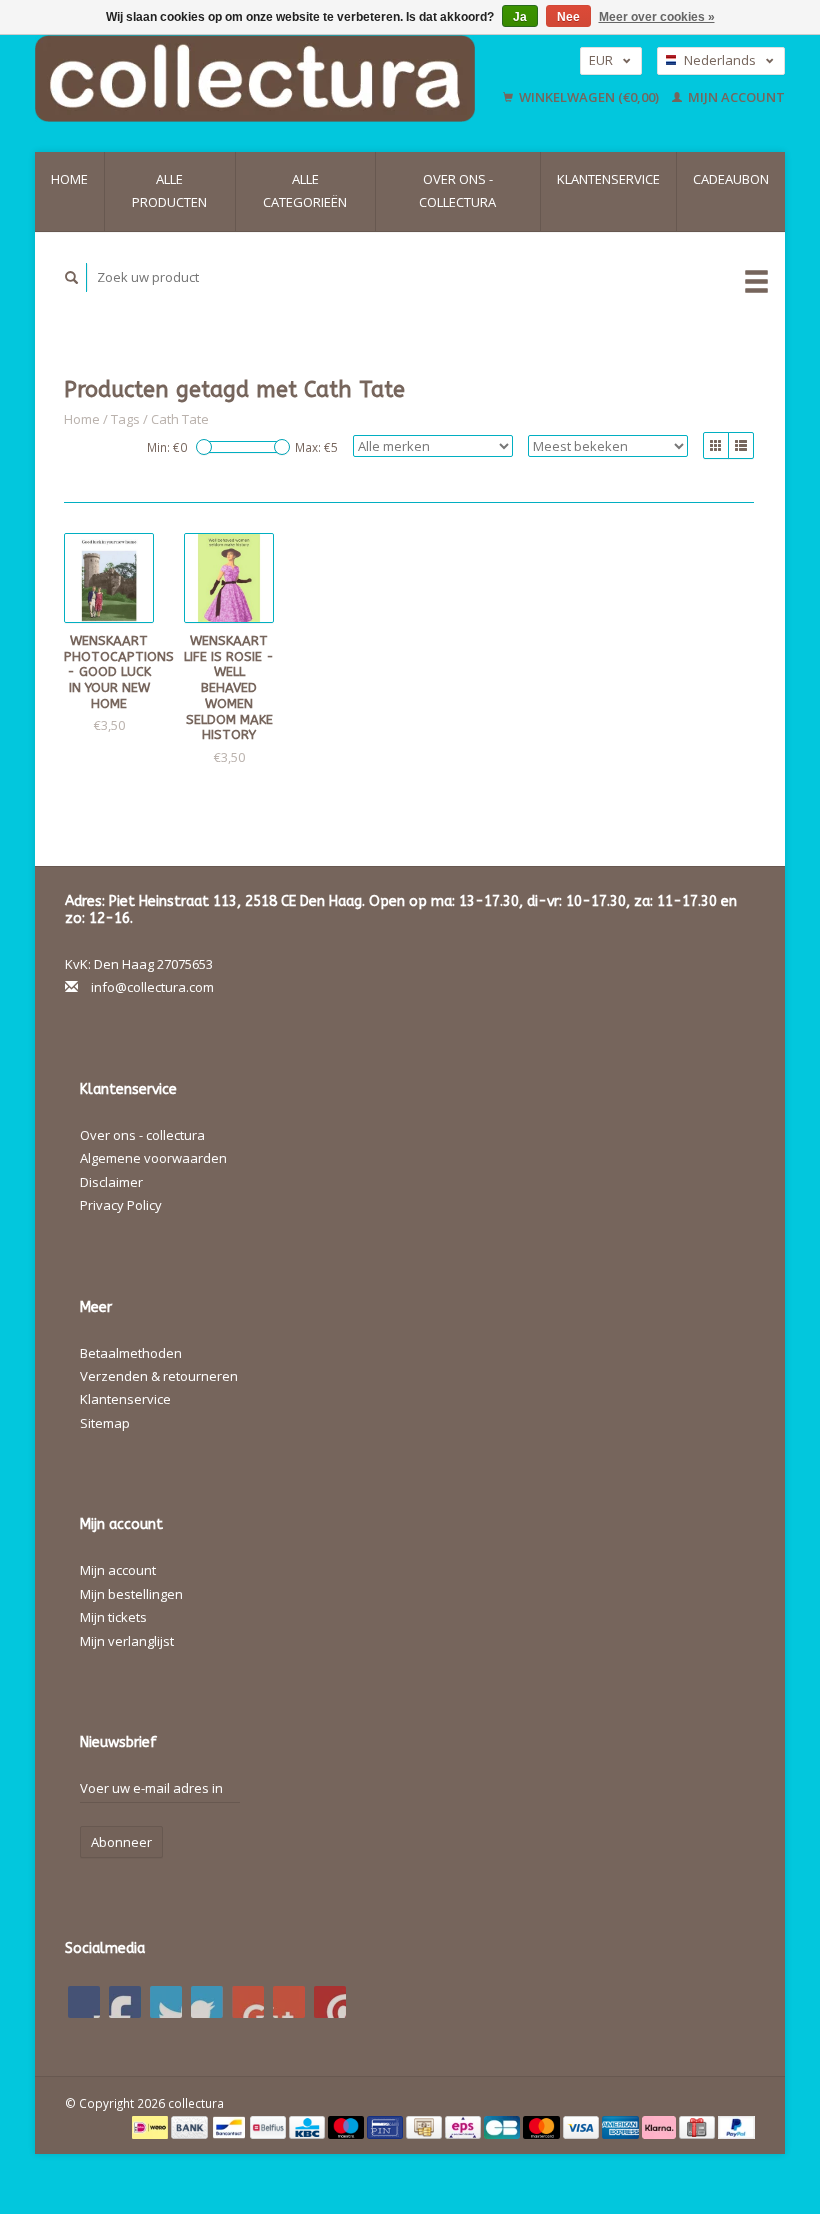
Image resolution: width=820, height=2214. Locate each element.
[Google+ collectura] (166, 2002)
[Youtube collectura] (248, 2002)
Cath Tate (180, 419)
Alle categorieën (305, 190)
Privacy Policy (121, 1205)
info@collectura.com (152, 987)
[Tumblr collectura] (289, 2002)
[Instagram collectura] (330, 2002)
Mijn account (735, 97)
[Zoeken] (72, 277)
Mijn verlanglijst (127, 1641)
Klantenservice (608, 179)
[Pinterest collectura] (207, 2002)
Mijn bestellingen (131, 1594)
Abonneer (121, 1842)
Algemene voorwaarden (153, 1158)
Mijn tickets (113, 1617)
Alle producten (169, 190)
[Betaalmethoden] (151, 2126)
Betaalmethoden (131, 1353)
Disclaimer (111, 1182)
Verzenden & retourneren (159, 1376)
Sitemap (105, 1423)
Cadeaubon (731, 179)
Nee (568, 17)
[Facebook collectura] (84, 2002)
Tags (125, 419)
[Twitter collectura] (125, 2002)
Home (69, 179)
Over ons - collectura (457, 190)
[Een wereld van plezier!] (263, 78)
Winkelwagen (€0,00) (589, 97)
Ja (520, 17)
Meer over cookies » (657, 17)
